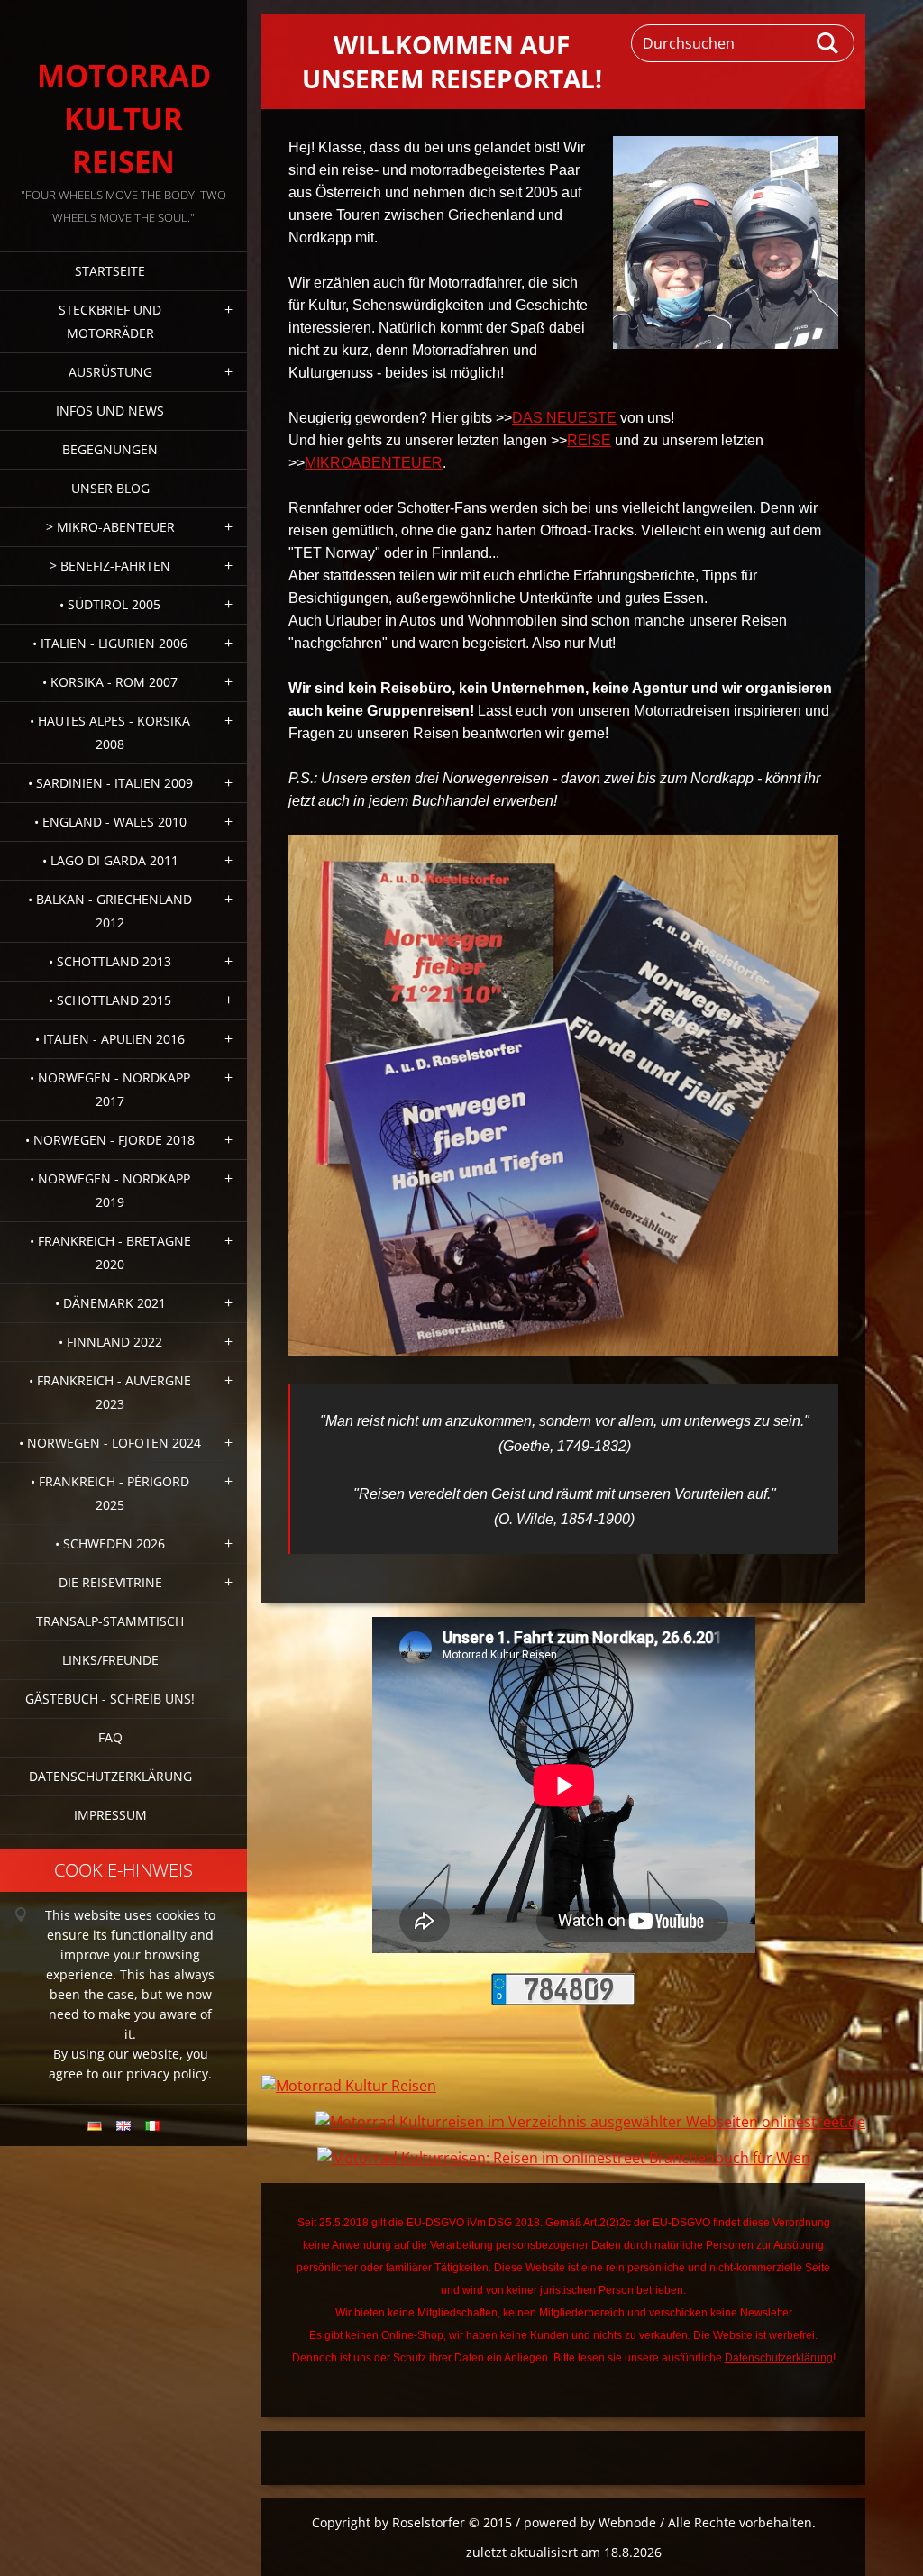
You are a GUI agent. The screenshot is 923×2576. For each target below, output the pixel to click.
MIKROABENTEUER (374, 463)
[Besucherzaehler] (563, 2000)
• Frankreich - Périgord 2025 (110, 1493)
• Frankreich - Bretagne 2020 (110, 1252)
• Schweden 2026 (110, 1544)
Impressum (110, 1815)
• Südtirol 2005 (110, 604)
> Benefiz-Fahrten (110, 566)
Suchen (828, 43)
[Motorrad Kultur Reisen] (349, 2086)
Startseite (110, 271)
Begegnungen (110, 449)
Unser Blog (110, 488)
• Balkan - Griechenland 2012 (110, 911)
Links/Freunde (110, 1660)
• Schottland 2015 (110, 1000)
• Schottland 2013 (110, 961)
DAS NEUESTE (564, 418)
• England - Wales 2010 (110, 822)
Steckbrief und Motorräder (110, 321)
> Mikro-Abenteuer (110, 527)
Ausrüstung (110, 372)
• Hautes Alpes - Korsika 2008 (110, 732)
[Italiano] (152, 2125)
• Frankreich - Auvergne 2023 (110, 1392)
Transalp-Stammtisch (110, 1621)
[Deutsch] (95, 2125)
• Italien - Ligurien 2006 (110, 643)
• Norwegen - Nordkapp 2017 (110, 1089)
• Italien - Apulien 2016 (110, 1039)
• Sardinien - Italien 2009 (110, 783)
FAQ (110, 1737)
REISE (589, 440)
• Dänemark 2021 (110, 1303)
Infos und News (110, 411)
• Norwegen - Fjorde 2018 (110, 1140)
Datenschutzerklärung (110, 1776)
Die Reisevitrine (110, 1582)
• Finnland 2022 (110, 1342)
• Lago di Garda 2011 (110, 860)
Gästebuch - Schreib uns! (110, 1699)
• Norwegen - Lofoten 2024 (110, 1443)
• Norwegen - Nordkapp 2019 (110, 1190)
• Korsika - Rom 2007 (110, 682)
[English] (123, 2125)
